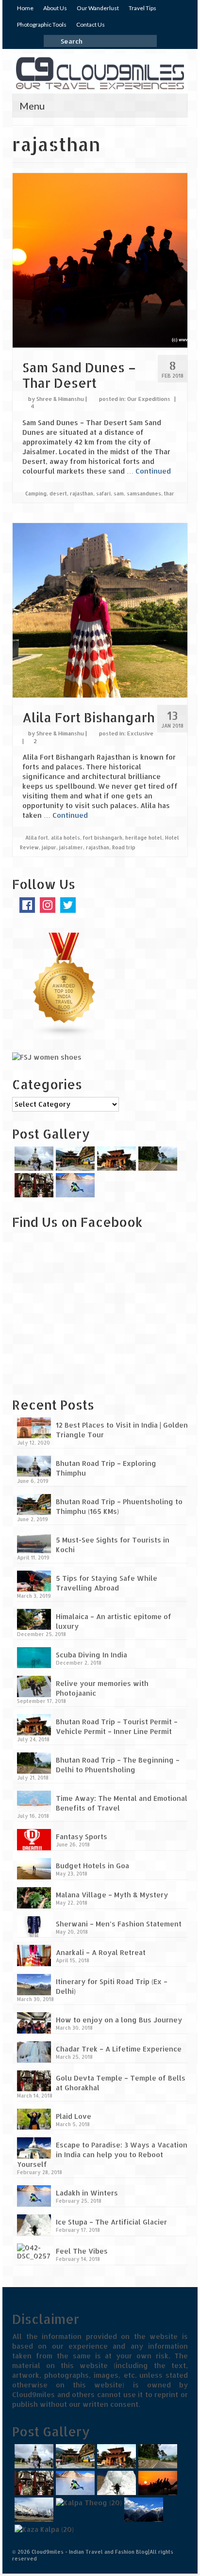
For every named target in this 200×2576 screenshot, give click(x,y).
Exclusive (140, 733)
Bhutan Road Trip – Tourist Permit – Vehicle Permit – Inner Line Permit (117, 1726)
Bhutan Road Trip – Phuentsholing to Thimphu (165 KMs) (119, 1506)
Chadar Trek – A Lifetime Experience (119, 2049)
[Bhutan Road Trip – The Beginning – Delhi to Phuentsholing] (157, 1159)
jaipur (49, 847)
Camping (36, 493)
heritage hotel (144, 838)
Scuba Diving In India (92, 1655)
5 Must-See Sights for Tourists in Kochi (113, 1545)
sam (119, 493)
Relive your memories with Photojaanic (102, 1688)
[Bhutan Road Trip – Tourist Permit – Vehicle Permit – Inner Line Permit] (115, 1159)
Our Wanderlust (98, 8)
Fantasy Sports (82, 1837)
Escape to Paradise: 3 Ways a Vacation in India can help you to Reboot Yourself (102, 2155)
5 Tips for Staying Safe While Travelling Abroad (107, 1583)
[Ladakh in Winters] (74, 1185)
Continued (153, 471)
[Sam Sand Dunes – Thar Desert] (100, 259)
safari (103, 493)
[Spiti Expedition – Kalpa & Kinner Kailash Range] (142, 2510)
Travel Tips (142, 8)
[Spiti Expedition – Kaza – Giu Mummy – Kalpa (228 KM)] (43, 2529)
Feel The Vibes (82, 2251)
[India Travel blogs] (65, 984)
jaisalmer (71, 847)
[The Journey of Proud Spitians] (33, 2510)
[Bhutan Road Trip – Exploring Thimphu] (33, 1159)
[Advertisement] (73, 1320)
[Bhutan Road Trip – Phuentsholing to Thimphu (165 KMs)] (74, 1159)
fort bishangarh (103, 838)
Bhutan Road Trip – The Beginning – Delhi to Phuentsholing (118, 1765)
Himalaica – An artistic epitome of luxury (114, 1621)
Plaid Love (74, 2116)
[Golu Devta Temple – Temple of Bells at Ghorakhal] (33, 1185)
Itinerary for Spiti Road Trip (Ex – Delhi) (112, 1986)
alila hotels (66, 838)
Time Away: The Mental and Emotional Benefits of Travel (122, 1803)
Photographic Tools (42, 24)
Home (25, 8)
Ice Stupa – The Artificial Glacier (111, 2222)
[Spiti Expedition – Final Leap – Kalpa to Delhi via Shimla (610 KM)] (88, 2503)
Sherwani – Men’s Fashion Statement (119, 1924)
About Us (55, 8)
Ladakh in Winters (87, 2193)
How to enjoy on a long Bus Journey (119, 2020)
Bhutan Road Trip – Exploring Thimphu (106, 1468)
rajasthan (82, 493)
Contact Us (91, 24)
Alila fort (37, 838)
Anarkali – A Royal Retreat (101, 1952)
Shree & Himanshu (60, 399)
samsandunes (144, 493)
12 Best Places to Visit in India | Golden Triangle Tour (122, 1430)
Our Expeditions (149, 399)
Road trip (124, 847)
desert (58, 493)
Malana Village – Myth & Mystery (112, 1895)
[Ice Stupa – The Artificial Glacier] (115, 2483)
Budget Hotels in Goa (92, 1866)
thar (169, 493)
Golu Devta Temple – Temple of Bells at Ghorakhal (121, 2083)
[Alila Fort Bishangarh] (100, 610)
